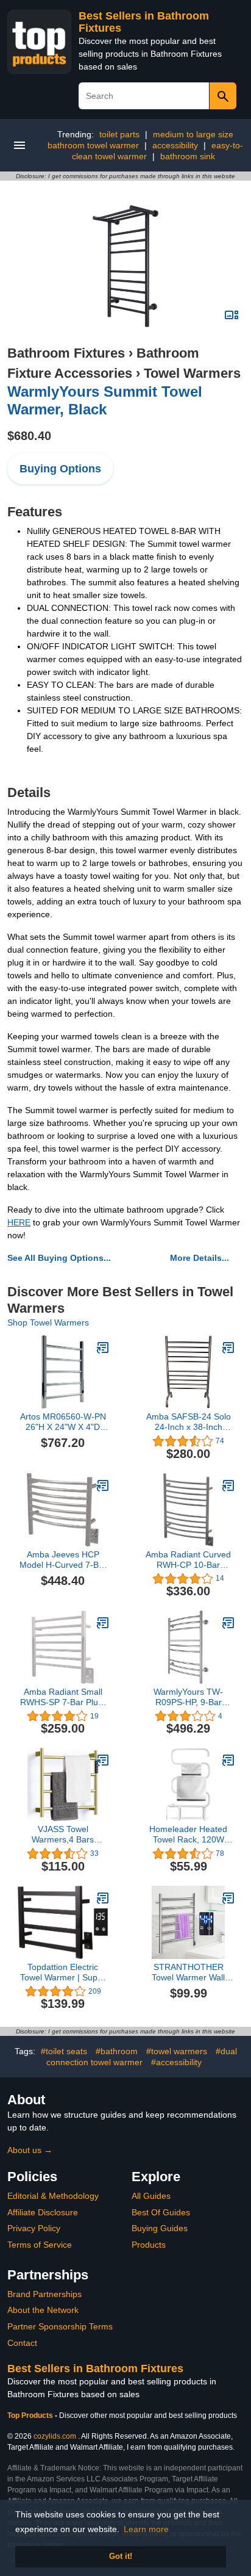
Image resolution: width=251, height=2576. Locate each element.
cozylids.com (55, 2436)
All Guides (151, 2196)
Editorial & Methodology (53, 2196)
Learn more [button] (146, 2529)
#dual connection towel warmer (142, 2057)
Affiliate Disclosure (43, 2212)
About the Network (43, 2310)
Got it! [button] (121, 2556)
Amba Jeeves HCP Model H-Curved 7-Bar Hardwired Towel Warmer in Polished (63, 1560)
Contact (22, 2343)
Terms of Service (40, 2245)
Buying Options (60, 469)
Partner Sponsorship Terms (60, 2326)
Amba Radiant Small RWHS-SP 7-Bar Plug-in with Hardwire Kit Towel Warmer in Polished (63, 1697)
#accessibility (176, 2062)
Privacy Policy (34, 2228)
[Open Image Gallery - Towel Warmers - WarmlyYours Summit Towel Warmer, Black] (232, 315)
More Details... (200, 1258)
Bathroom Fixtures (66, 353)
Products (149, 2245)
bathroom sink (188, 156)
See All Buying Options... (59, 1258)
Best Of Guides (161, 2212)
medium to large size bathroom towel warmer (140, 140)
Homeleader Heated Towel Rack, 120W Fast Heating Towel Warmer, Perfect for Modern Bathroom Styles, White (188, 1835)
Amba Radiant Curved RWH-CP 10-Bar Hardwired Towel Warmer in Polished (188, 1560)
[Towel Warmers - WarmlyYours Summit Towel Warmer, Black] (125, 265)
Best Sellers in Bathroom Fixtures (95, 2369)
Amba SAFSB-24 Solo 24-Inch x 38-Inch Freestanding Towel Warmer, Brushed (189, 1422)
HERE (19, 1222)
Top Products (31, 2415)
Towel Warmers (192, 373)
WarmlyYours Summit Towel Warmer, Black (105, 400)
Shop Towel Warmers (48, 1322)
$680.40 (29, 436)
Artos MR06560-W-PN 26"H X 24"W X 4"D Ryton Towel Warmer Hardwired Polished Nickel (63, 1422)
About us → (30, 2150)
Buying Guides (160, 2228)
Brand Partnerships (44, 2294)
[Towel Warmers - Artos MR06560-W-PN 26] (103, 1348)
